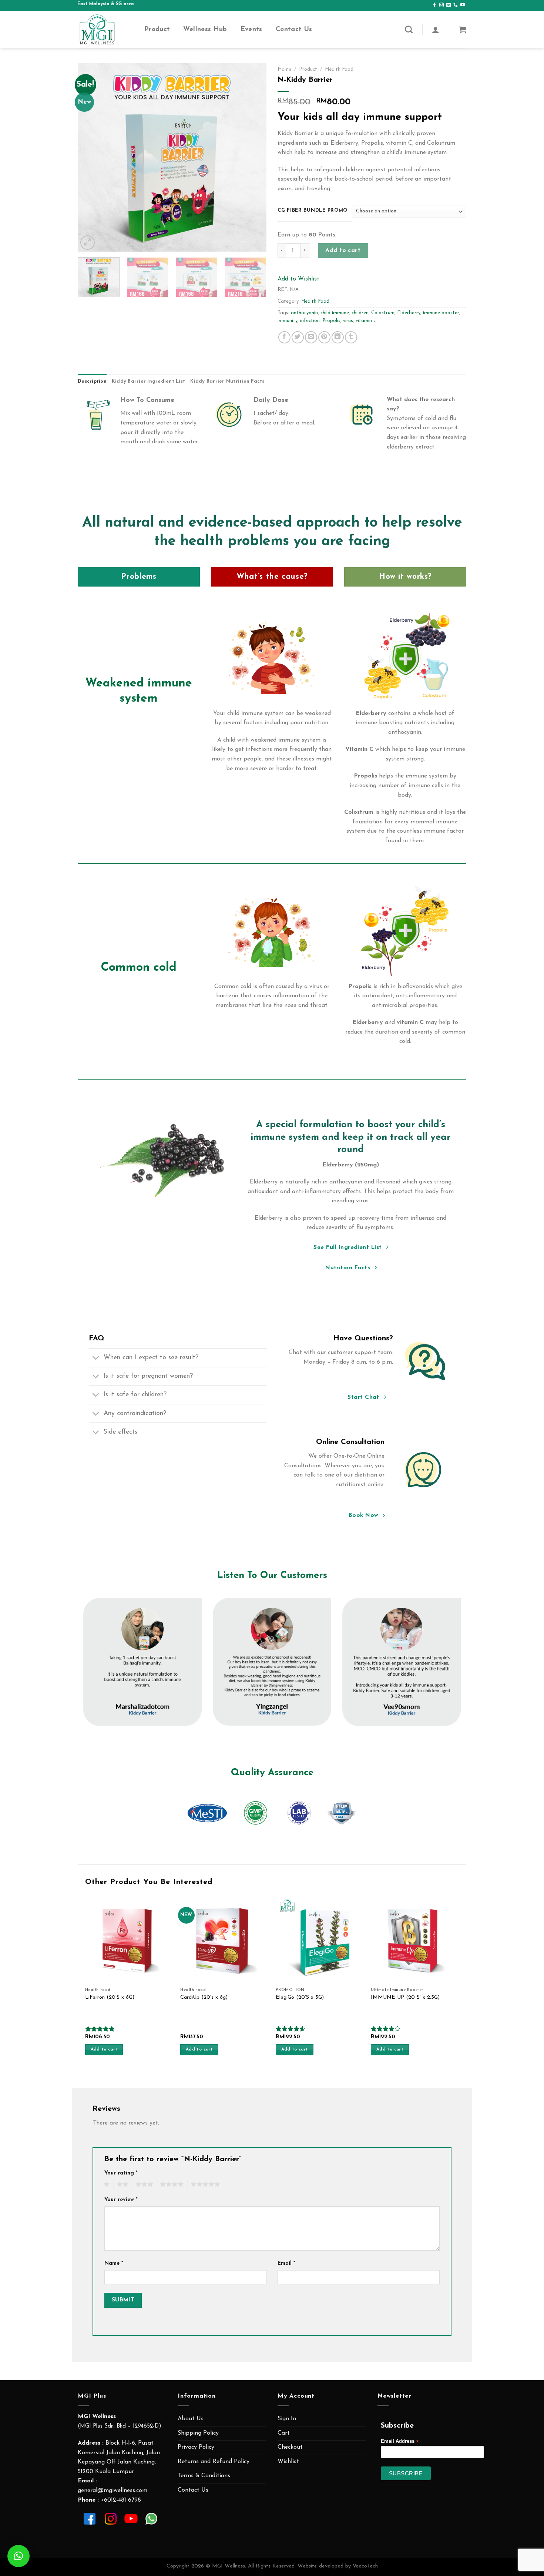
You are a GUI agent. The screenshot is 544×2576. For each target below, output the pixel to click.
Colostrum (383, 313)
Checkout (290, 2447)
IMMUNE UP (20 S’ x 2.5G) (405, 1997)
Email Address (400, 2441)
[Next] (253, 157)
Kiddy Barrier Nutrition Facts (227, 381)
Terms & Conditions (204, 2476)
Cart (284, 2433)
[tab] (92, 382)
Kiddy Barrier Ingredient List (148, 381)
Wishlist (288, 2462)
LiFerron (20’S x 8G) (110, 1997)
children (360, 313)
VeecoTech (365, 2566)
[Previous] (91, 157)
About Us (191, 2419)
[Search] (409, 29)
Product (157, 29)
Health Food (339, 69)
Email (286, 2263)
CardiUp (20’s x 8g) (204, 1997)
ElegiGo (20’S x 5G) (300, 1997)
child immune (335, 313)
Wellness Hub (205, 29)
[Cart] (463, 30)
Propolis (331, 321)
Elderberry (409, 313)
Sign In (287, 2419)
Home (284, 69)
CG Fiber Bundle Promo (313, 210)
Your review (121, 2200)
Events (251, 29)
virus (348, 321)
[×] (19, 2556)
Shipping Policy (198, 2433)
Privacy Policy (196, 2447)
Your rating (121, 2173)
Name (114, 2263)
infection (310, 321)
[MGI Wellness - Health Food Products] (105, 30)
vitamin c (366, 321)
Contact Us (294, 29)
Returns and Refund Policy (214, 2462)
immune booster (441, 313)
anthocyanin (304, 313)
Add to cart (343, 251)
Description (92, 381)
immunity (288, 321)
